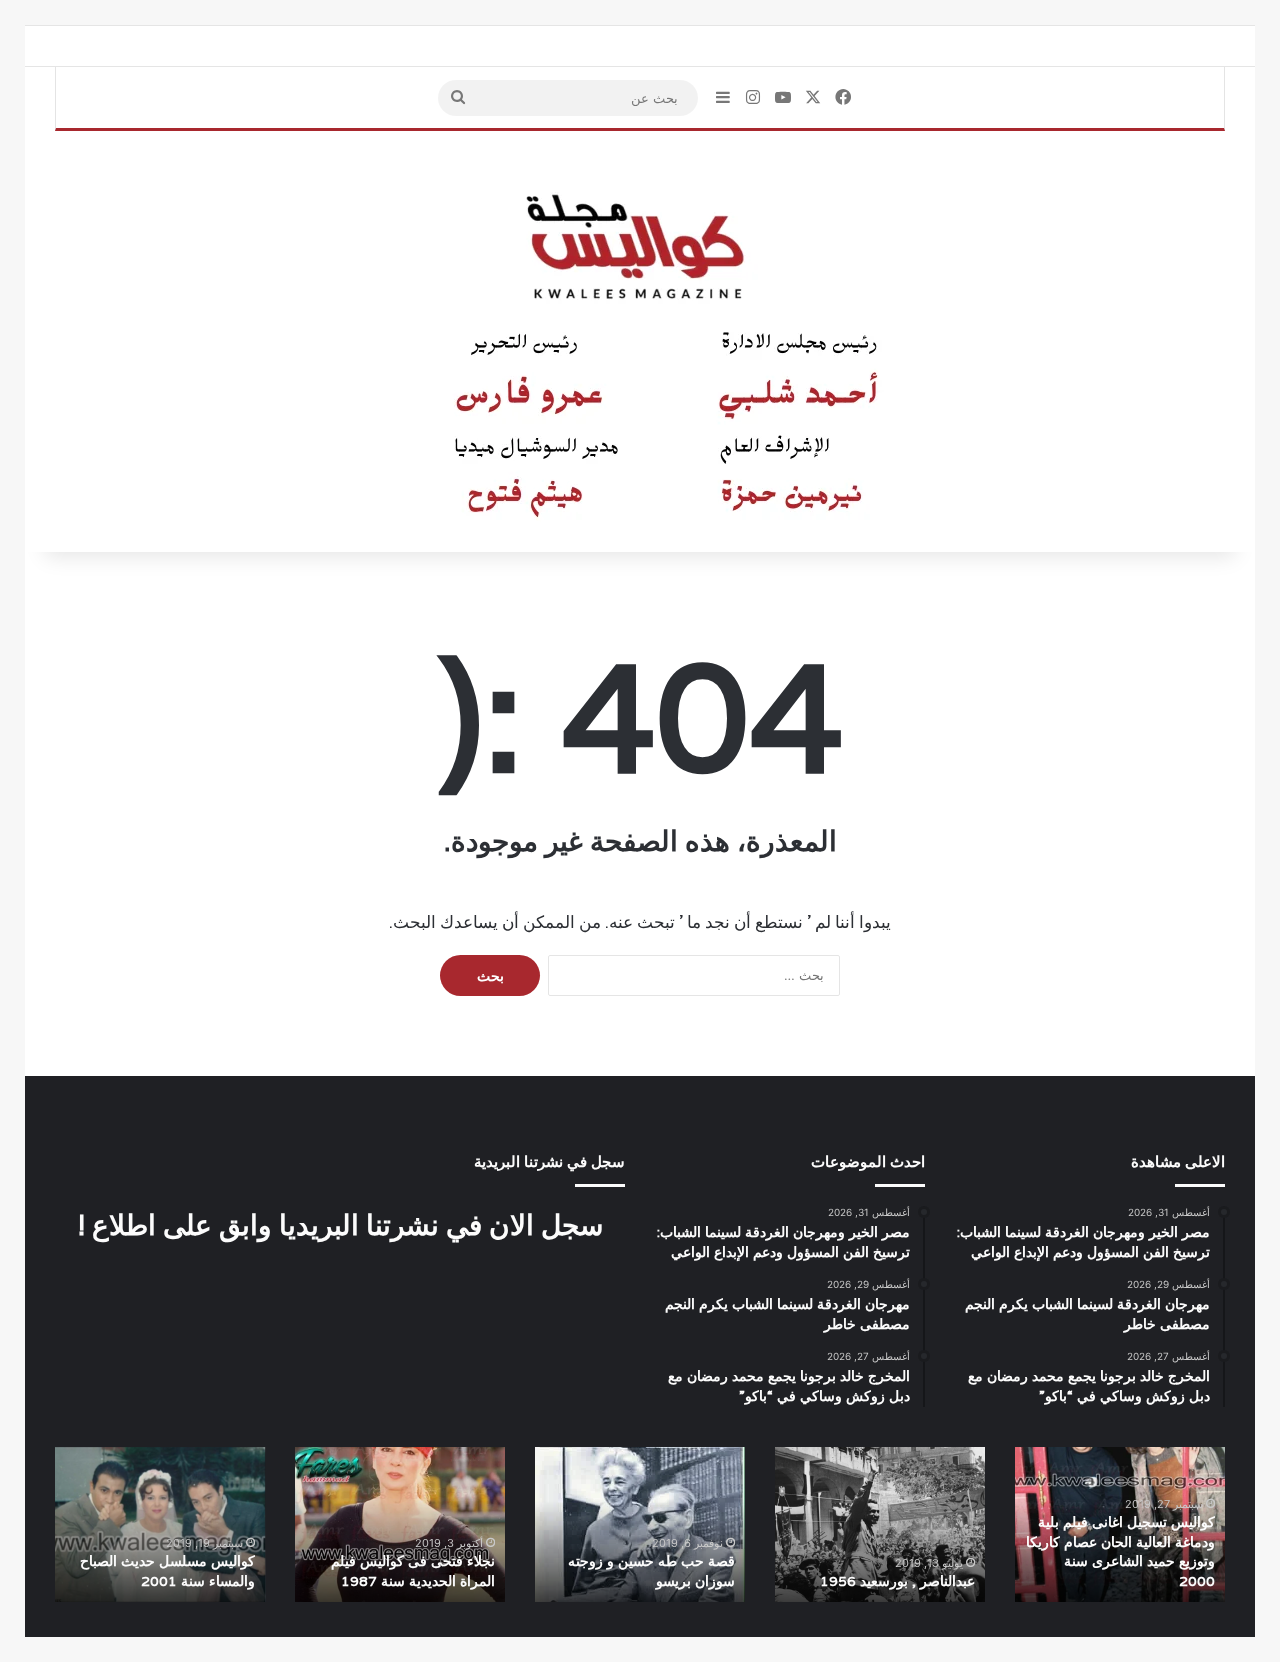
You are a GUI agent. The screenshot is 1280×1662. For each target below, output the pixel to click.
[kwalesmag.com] (640, 342)
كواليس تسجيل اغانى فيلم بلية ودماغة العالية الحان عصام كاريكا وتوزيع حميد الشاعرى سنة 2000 (1120, 1551)
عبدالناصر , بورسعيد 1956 (897, 1581)
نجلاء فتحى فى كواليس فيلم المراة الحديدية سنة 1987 (413, 1571)
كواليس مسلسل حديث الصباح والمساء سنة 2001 (167, 1571)
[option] (1120, 1524)
